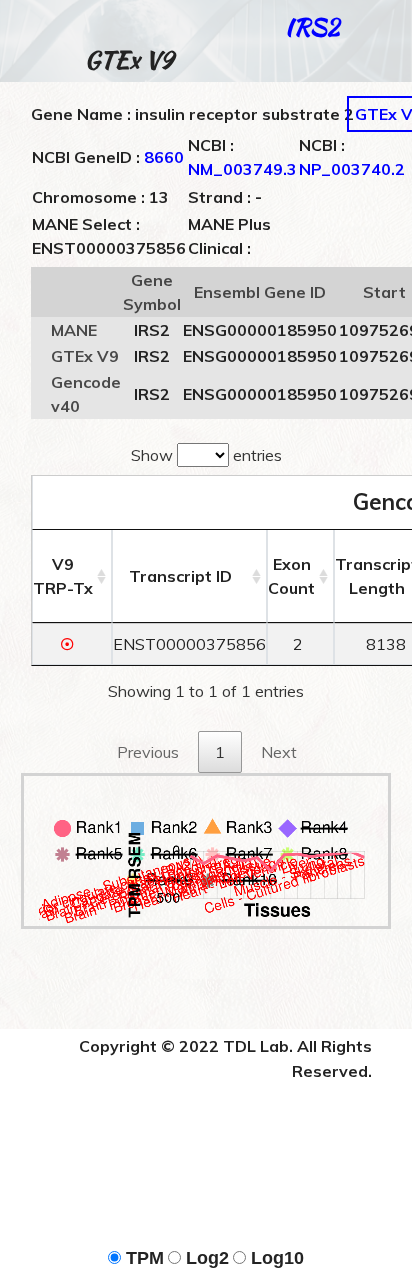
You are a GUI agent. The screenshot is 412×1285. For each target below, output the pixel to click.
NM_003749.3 (242, 169)
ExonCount (291, 576)
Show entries (206, 455)
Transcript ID (180, 576)
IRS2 (312, 26)
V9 (63, 576)
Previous (148, 752)
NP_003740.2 (352, 169)
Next (279, 752)
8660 (164, 157)
